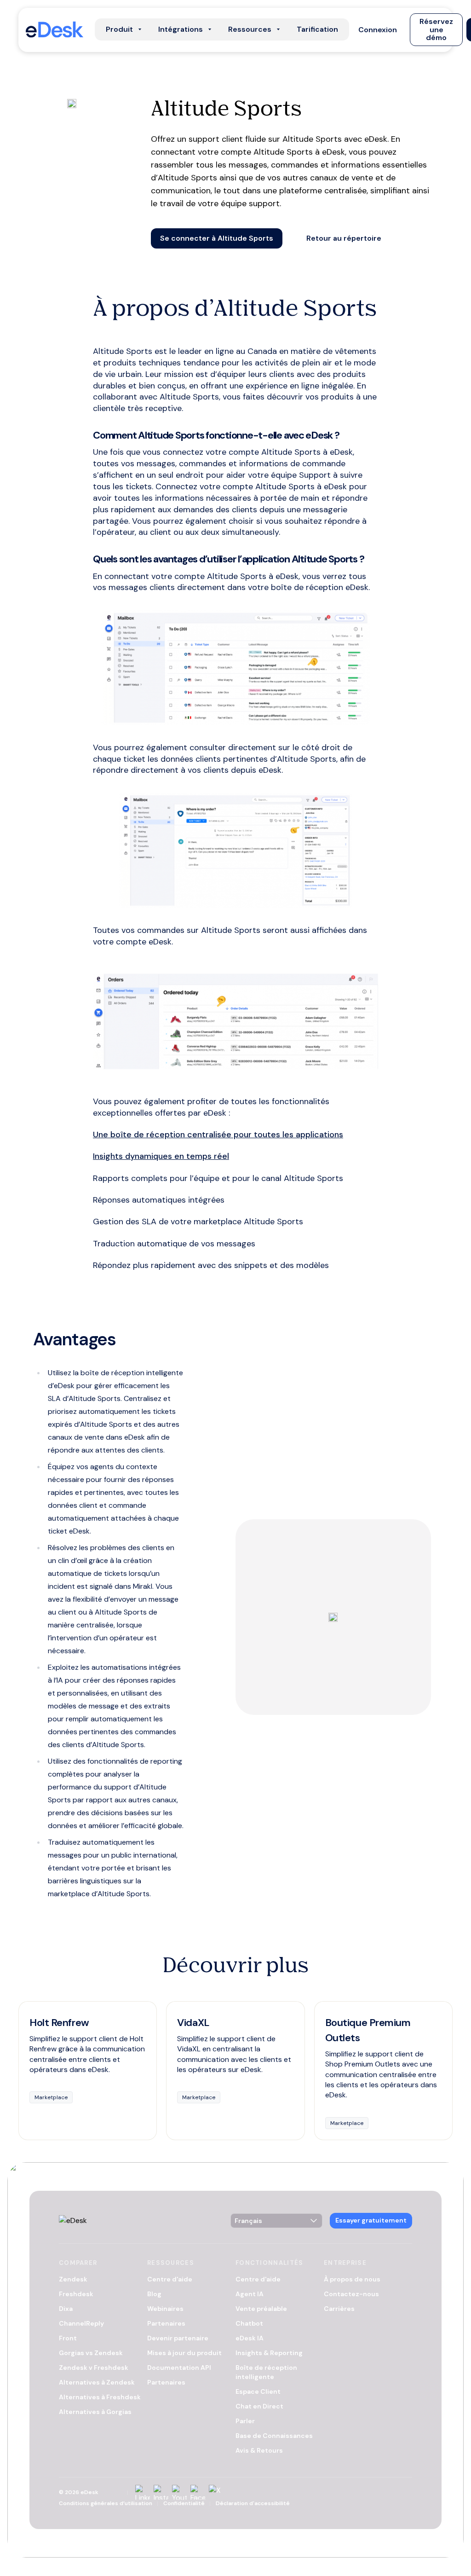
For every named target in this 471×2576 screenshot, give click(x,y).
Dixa (66, 2309)
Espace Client (258, 2391)
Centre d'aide (170, 2279)
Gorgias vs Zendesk (91, 2353)
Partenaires (166, 2323)
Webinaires (165, 2309)
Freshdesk (76, 2294)
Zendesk (73, 2279)
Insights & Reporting (269, 2353)
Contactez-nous (351, 2294)
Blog (154, 2294)
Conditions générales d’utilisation (106, 2503)
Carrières (339, 2309)
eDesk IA (250, 2338)
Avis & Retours (259, 2450)
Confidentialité (184, 2503)
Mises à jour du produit (184, 2353)
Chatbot (249, 2323)
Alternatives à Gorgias (95, 2412)
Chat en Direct (259, 2406)
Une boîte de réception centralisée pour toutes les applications (218, 1135)
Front (68, 2338)
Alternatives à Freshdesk (100, 2397)
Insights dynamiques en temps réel (161, 1156)
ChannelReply (81, 2323)
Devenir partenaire (178, 2338)
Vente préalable (261, 2309)
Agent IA (250, 2294)
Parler (245, 2421)
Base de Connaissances (274, 2436)
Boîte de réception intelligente (266, 2372)
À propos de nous (352, 2279)
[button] (378, 29)
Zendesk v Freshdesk (94, 2368)
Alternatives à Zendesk (97, 2382)
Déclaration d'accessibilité (253, 2503)
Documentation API (179, 2368)
